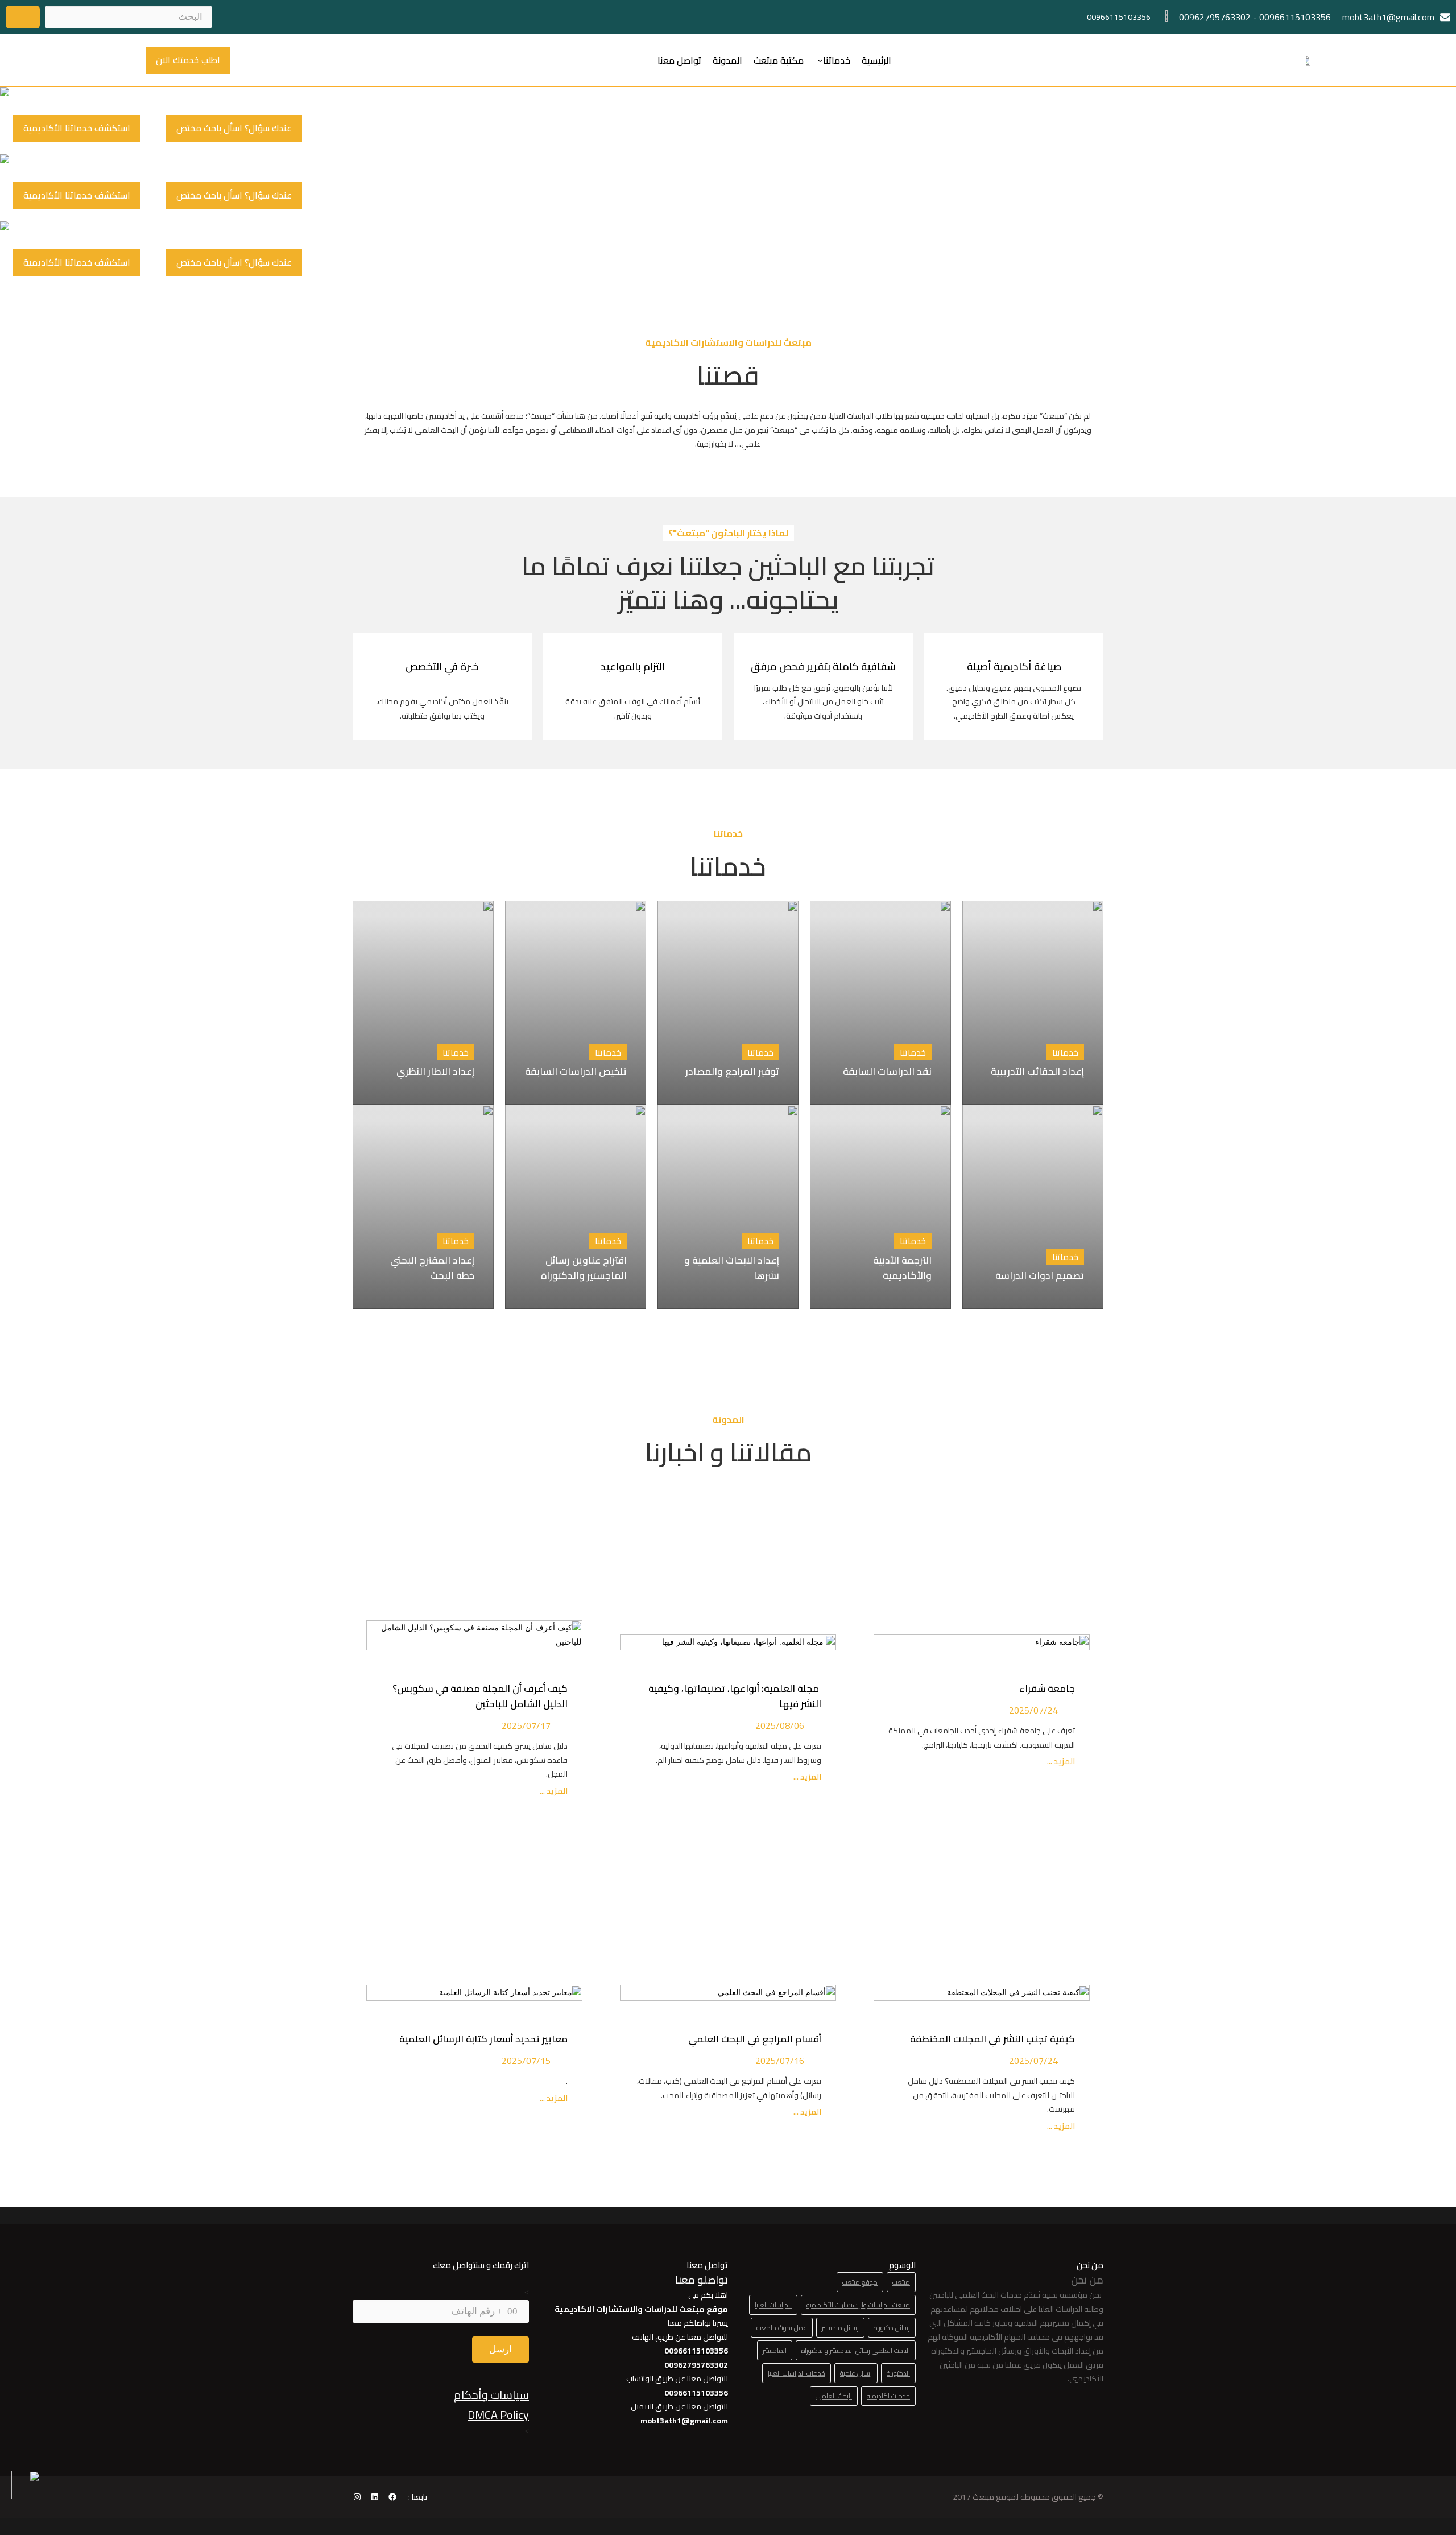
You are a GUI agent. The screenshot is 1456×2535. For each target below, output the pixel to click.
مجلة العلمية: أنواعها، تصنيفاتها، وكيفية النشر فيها (735, 1696)
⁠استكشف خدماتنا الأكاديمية (77, 128)
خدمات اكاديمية (888, 2396)
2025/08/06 (780, 1725)
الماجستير (775, 2350)
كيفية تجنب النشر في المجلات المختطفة (990, 2039)
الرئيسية (876, 60)
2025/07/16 (780, 2061)
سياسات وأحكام (491, 2395)
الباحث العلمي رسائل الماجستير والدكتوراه (856, 2350)
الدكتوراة (898, 2373)
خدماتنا (837, 60)
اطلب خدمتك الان (188, 60)
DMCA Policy (498, 2415)
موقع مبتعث (860, 2282)
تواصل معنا (679, 60)
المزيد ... (1060, 1762)
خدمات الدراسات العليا (797, 2373)
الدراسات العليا (773, 2305)
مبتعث (901, 2282)
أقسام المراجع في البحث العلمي (752, 2039)
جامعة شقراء (1047, 1688)
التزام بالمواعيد (633, 666)
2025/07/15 (526, 2061)
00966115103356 (1295, 17)
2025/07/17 (526, 1725)
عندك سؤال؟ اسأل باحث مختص (234, 128)
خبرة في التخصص (442, 666)
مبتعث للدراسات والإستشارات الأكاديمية (858, 2305)
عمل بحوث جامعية (782, 2328)
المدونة (727, 60)
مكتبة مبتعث (779, 60)
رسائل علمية (856, 2373)
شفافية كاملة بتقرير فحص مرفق (823, 666)
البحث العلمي (834, 2396)
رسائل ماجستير (840, 2328)
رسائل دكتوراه (892, 2328)
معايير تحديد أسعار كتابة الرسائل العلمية (481, 2039)
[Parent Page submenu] (820, 60)
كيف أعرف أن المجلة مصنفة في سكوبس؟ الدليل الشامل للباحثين (480, 1696)
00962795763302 (1215, 17)
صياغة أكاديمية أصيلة (1014, 666)
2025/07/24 (1033, 1710)
